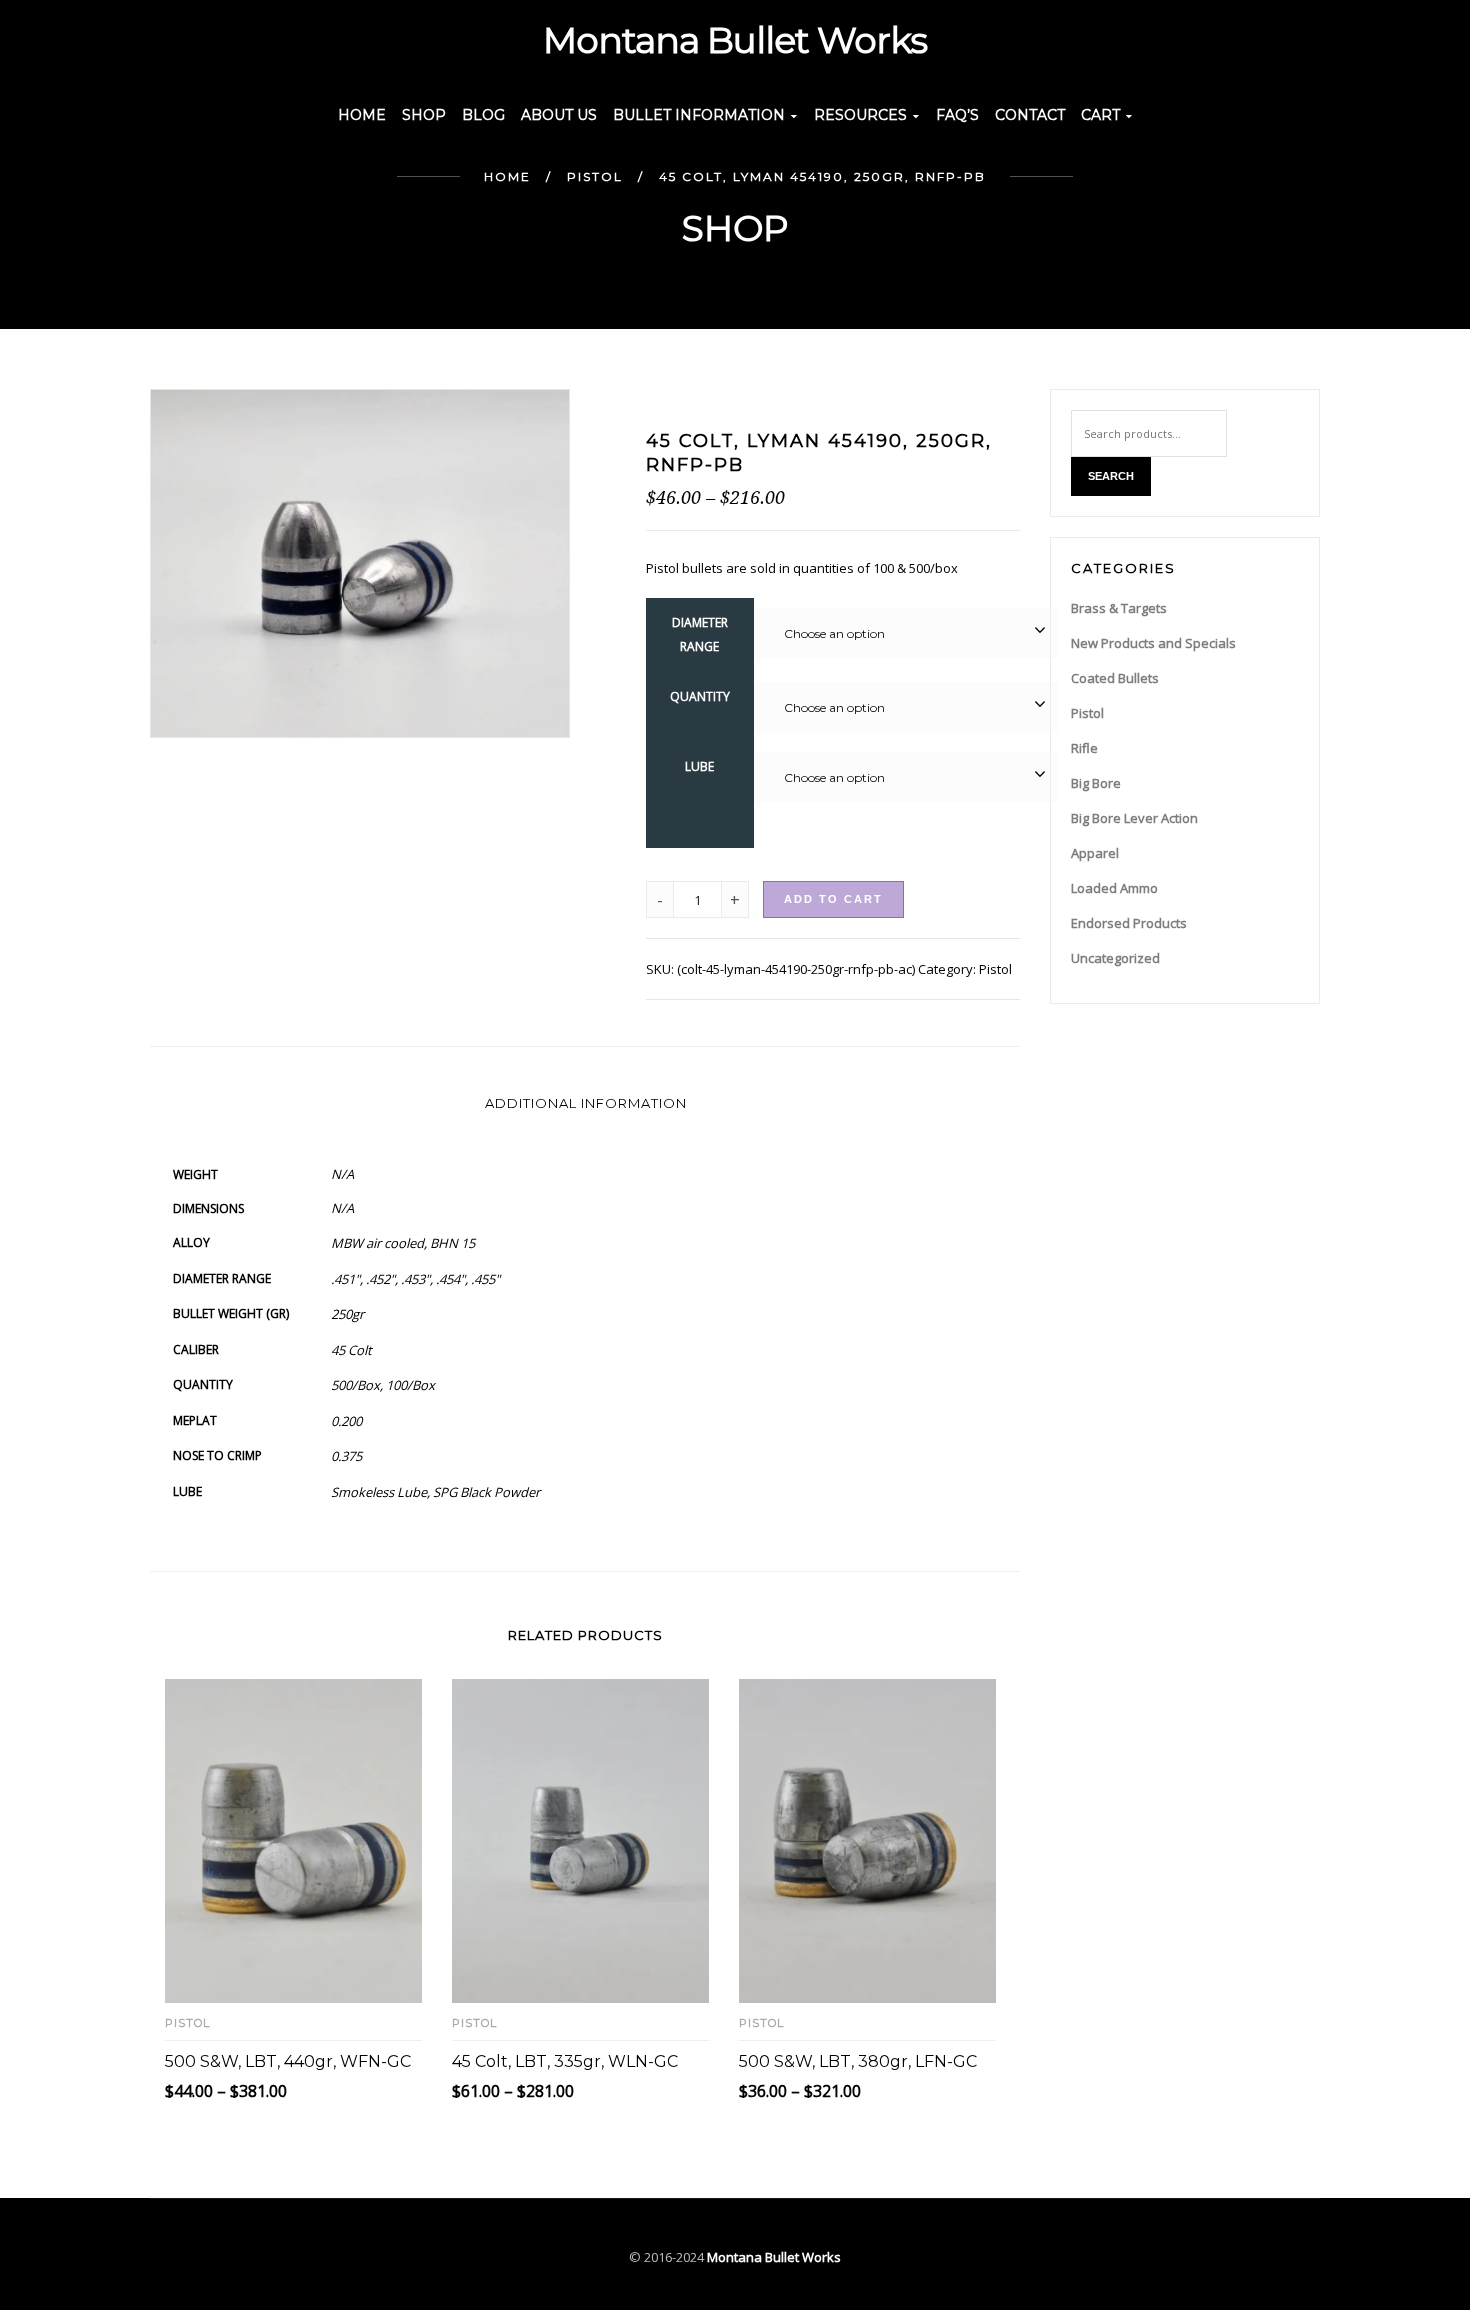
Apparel (1095, 853)
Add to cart (833, 899)
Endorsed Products (1129, 923)
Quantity (700, 696)
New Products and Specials (1153, 643)
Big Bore (1096, 783)
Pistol (595, 176)
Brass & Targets (1119, 608)
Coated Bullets (1115, 678)
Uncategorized (1115, 958)
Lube (699, 766)
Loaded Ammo (1114, 888)
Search (1111, 476)
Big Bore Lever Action (1134, 818)
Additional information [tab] (586, 1103)
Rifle (1084, 748)
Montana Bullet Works (774, 2257)
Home (507, 176)
